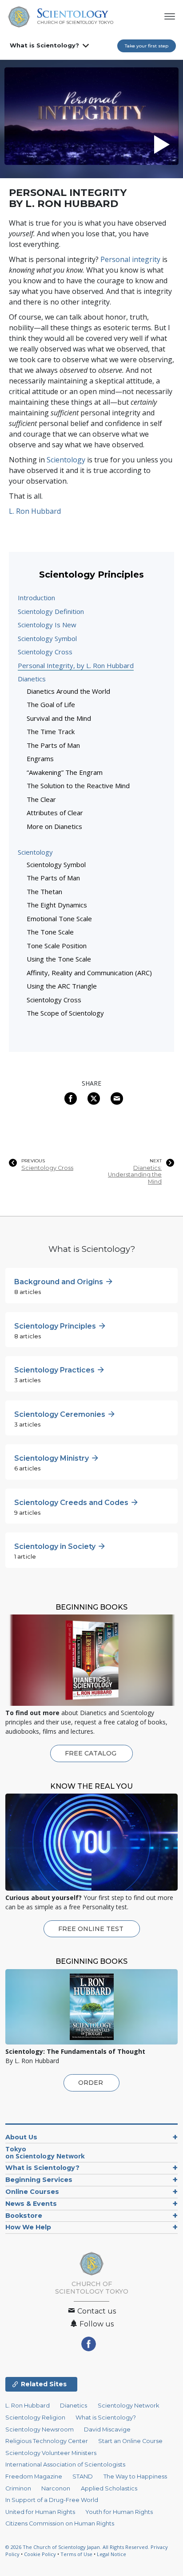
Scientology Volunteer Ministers (51, 2453)
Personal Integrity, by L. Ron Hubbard (76, 665)
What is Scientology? (44, 45)
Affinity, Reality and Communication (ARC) (89, 973)
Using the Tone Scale (59, 959)
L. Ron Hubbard (35, 511)
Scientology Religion (35, 2418)
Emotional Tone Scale (59, 919)
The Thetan (44, 891)
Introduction (36, 598)
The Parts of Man (53, 745)
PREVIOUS (33, 1161)
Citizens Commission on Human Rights (60, 2523)
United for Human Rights (40, 2512)
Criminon (18, 2488)
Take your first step (147, 46)
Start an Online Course (130, 2441)
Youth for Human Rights (119, 2512)
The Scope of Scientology (65, 1013)
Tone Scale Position (57, 946)
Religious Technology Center (47, 2441)
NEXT (156, 1161)
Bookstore (24, 2216)
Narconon (56, 2488)
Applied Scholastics (109, 2488)
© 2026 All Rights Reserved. (78, 2547)
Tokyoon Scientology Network (45, 2152)
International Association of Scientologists (65, 2465)
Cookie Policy (40, 2554)
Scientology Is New (47, 625)
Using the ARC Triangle (62, 986)
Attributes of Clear (55, 813)
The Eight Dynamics (57, 905)
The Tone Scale (50, 932)
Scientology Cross (45, 652)
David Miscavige (107, 2429)
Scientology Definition (51, 611)
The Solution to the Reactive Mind (78, 786)
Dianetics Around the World (68, 691)
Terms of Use (76, 2554)
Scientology (66, 460)
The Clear (41, 799)
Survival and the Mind (59, 718)
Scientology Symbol (47, 638)
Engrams (40, 758)
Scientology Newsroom (40, 2429)
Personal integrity (130, 259)
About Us (21, 2137)
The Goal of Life (51, 704)
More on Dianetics (54, 826)
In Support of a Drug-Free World (52, 2500)
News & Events (31, 2204)
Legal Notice (111, 2554)
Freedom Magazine (34, 2476)
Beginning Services (39, 2180)
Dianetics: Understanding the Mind (135, 1175)
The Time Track (51, 731)
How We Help (28, 2227)
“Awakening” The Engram (65, 772)
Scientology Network (128, 2406)
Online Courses (32, 2192)
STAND (83, 2476)
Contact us (96, 2311)
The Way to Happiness (135, 2476)
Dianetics (32, 679)
